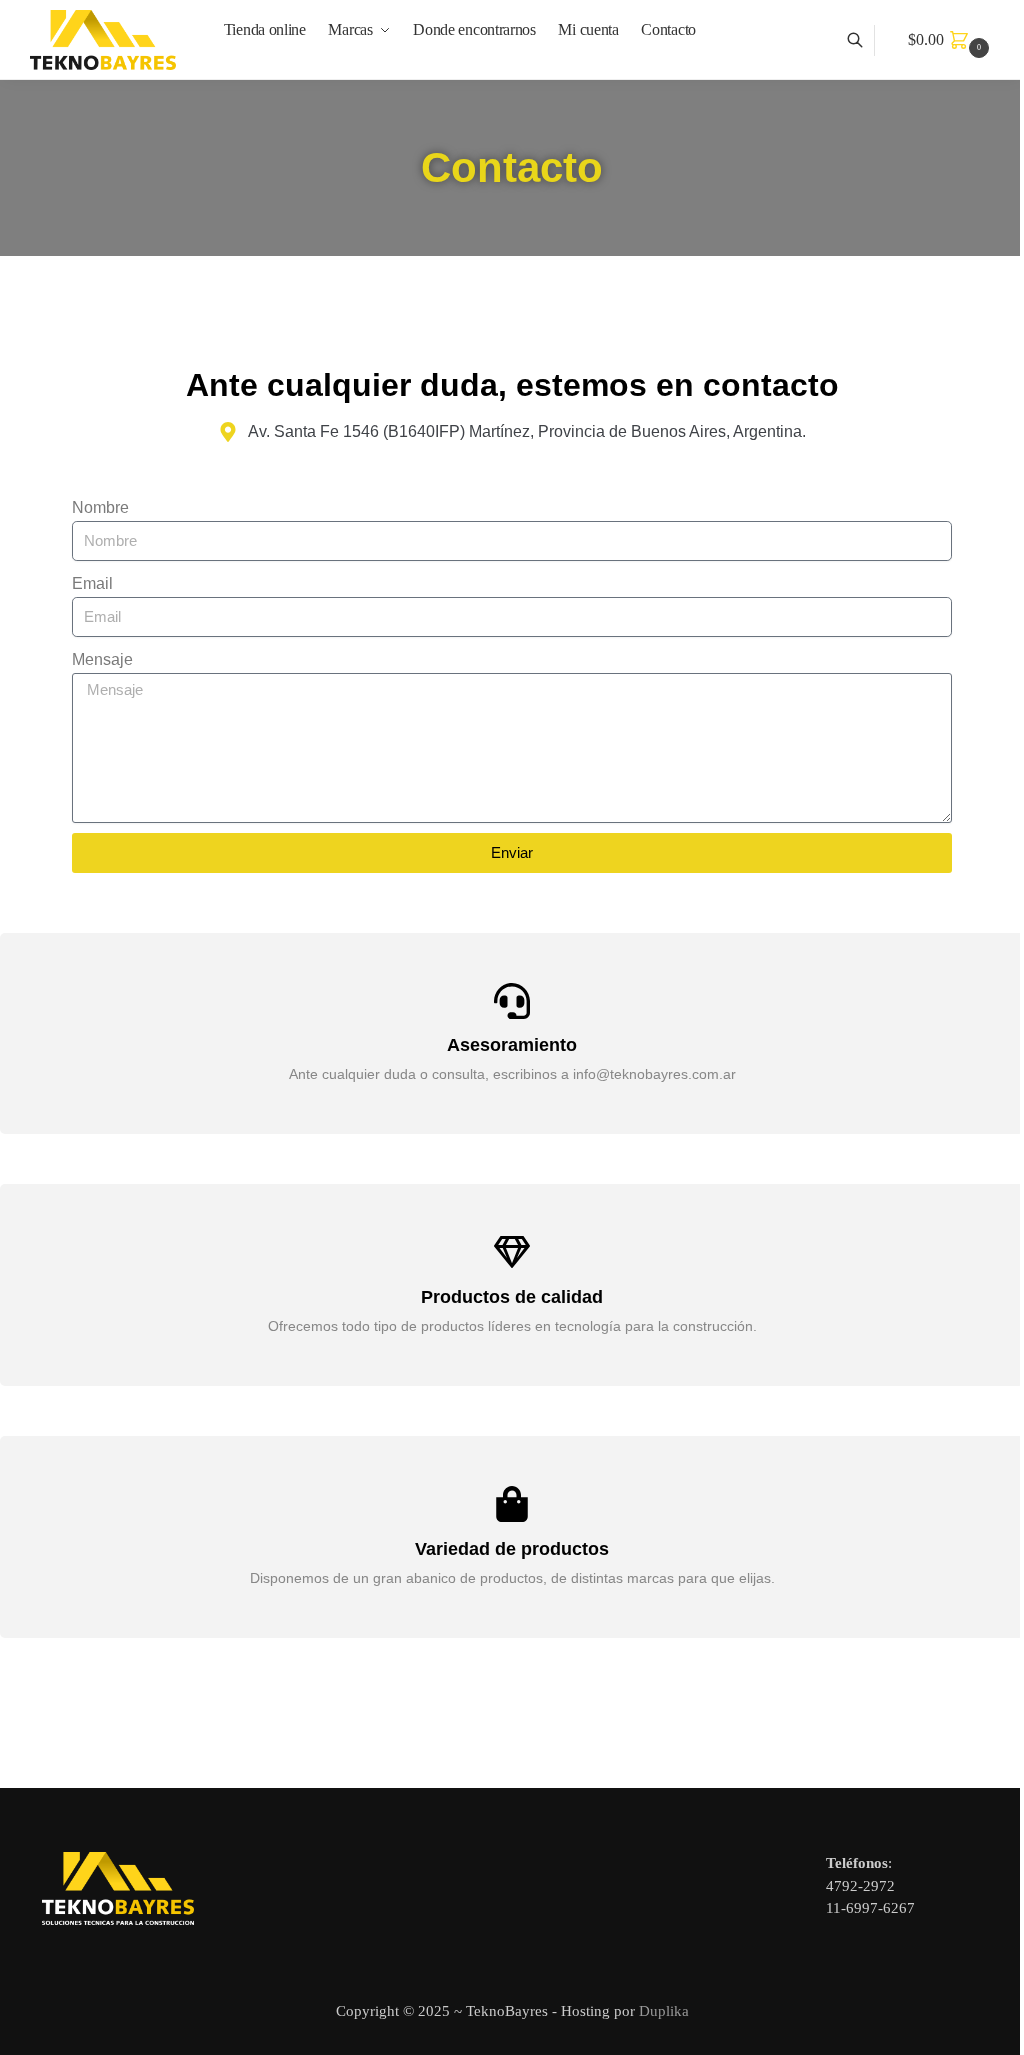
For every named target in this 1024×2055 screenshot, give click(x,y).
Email (92, 583)
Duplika (664, 2011)
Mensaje (102, 659)
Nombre (100, 507)
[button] (951, 40)
